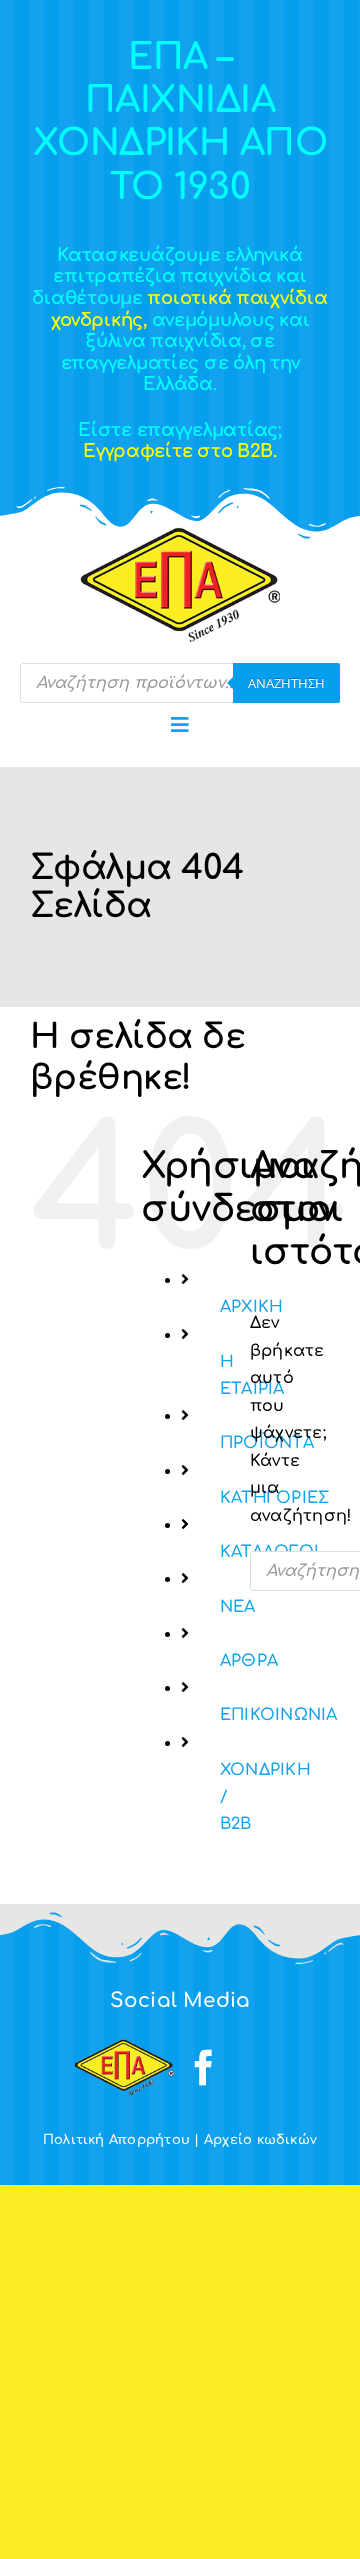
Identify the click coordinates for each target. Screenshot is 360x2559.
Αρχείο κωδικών (260, 2140)
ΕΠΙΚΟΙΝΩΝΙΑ (279, 1715)
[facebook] (204, 2068)
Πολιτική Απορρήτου (116, 2140)
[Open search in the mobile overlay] (180, 683)
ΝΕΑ (238, 1607)
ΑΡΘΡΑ (249, 1661)
